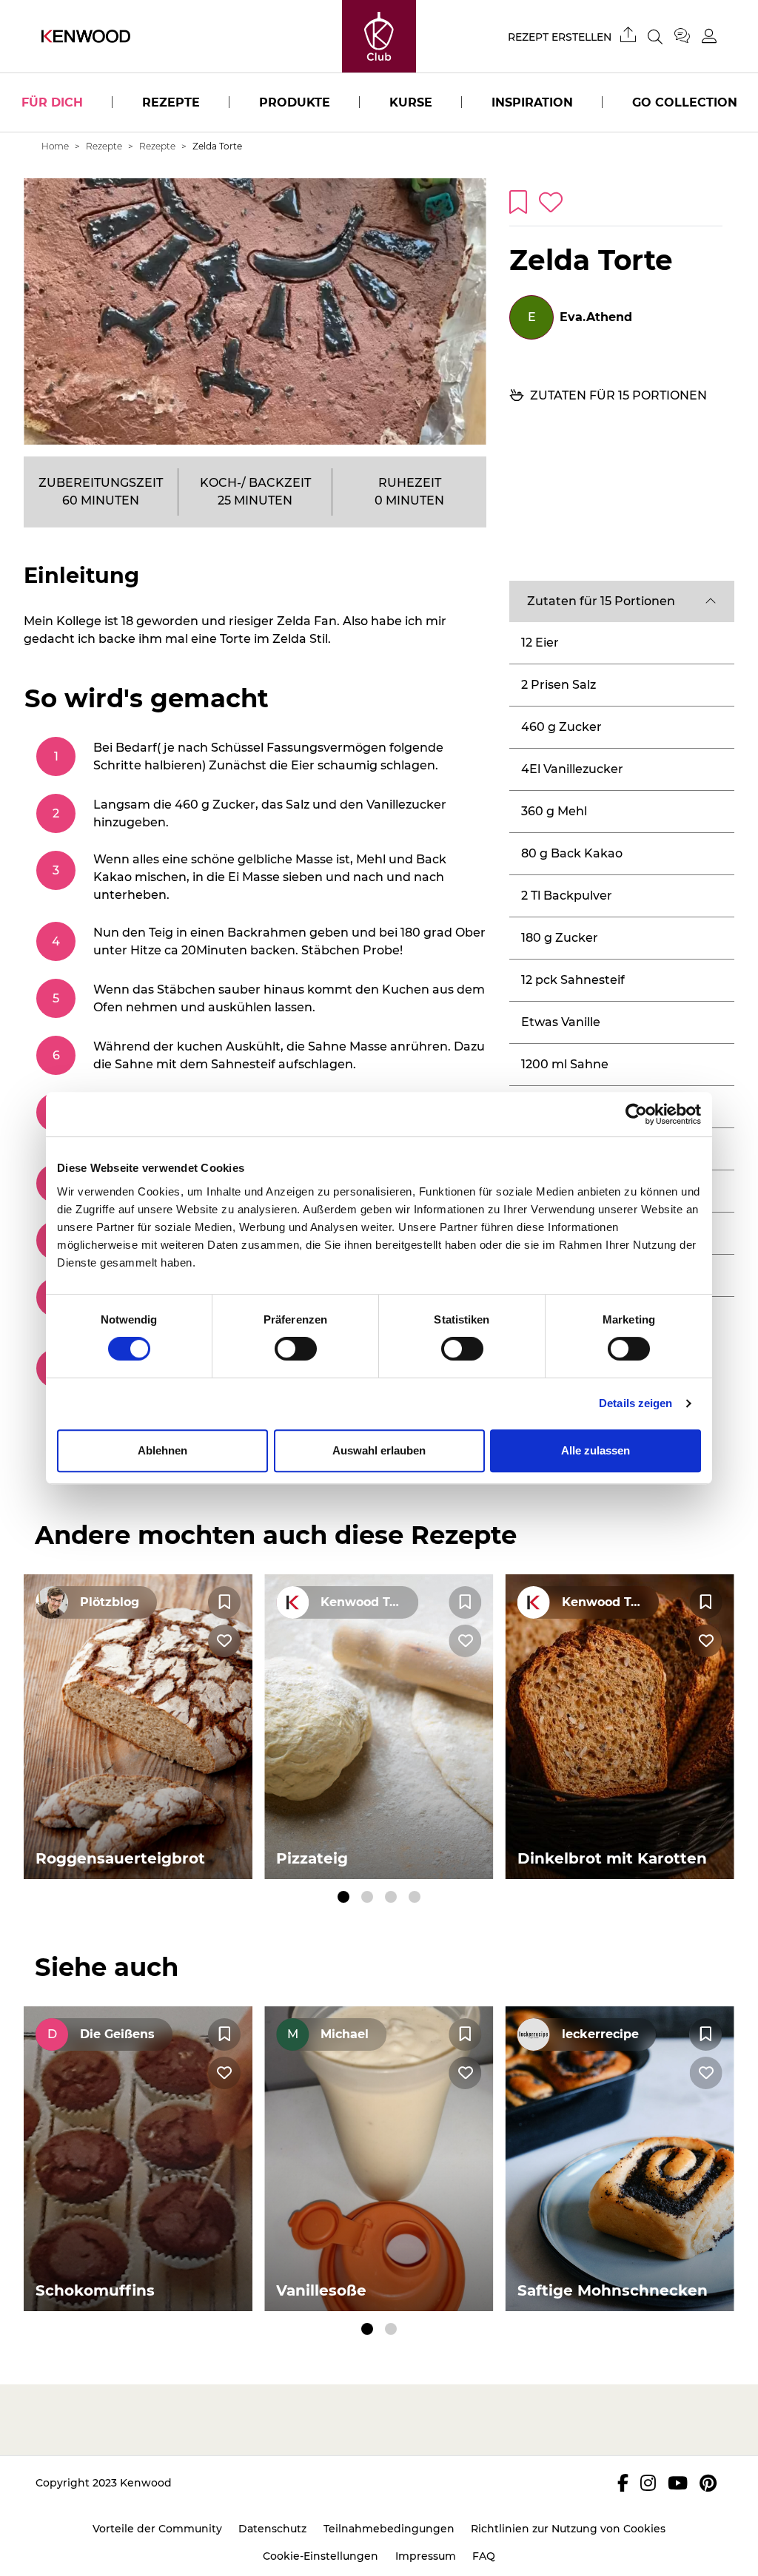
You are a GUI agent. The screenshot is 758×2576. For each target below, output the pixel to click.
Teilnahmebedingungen (389, 2529)
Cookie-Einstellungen (321, 2556)
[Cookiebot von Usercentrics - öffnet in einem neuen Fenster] (636, 1114)
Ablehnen (162, 1450)
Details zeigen (635, 1403)
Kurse (411, 102)
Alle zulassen (596, 1450)
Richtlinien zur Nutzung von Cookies (568, 2529)
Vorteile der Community (157, 2529)
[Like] (224, 1641)
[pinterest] (708, 2483)
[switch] (296, 1349)
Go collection (685, 102)
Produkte (295, 102)
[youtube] (678, 2483)
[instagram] (648, 2483)
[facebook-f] (623, 2483)
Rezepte (171, 102)
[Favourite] (224, 1602)
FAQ (484, 2556)
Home (55, 146)
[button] (622, 601)
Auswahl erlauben (379, 1450)
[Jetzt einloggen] (709, 36)
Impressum (426, 2556)
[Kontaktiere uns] (688, 36)
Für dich (52, 102)
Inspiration (532, 102)
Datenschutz (272, 2529)
